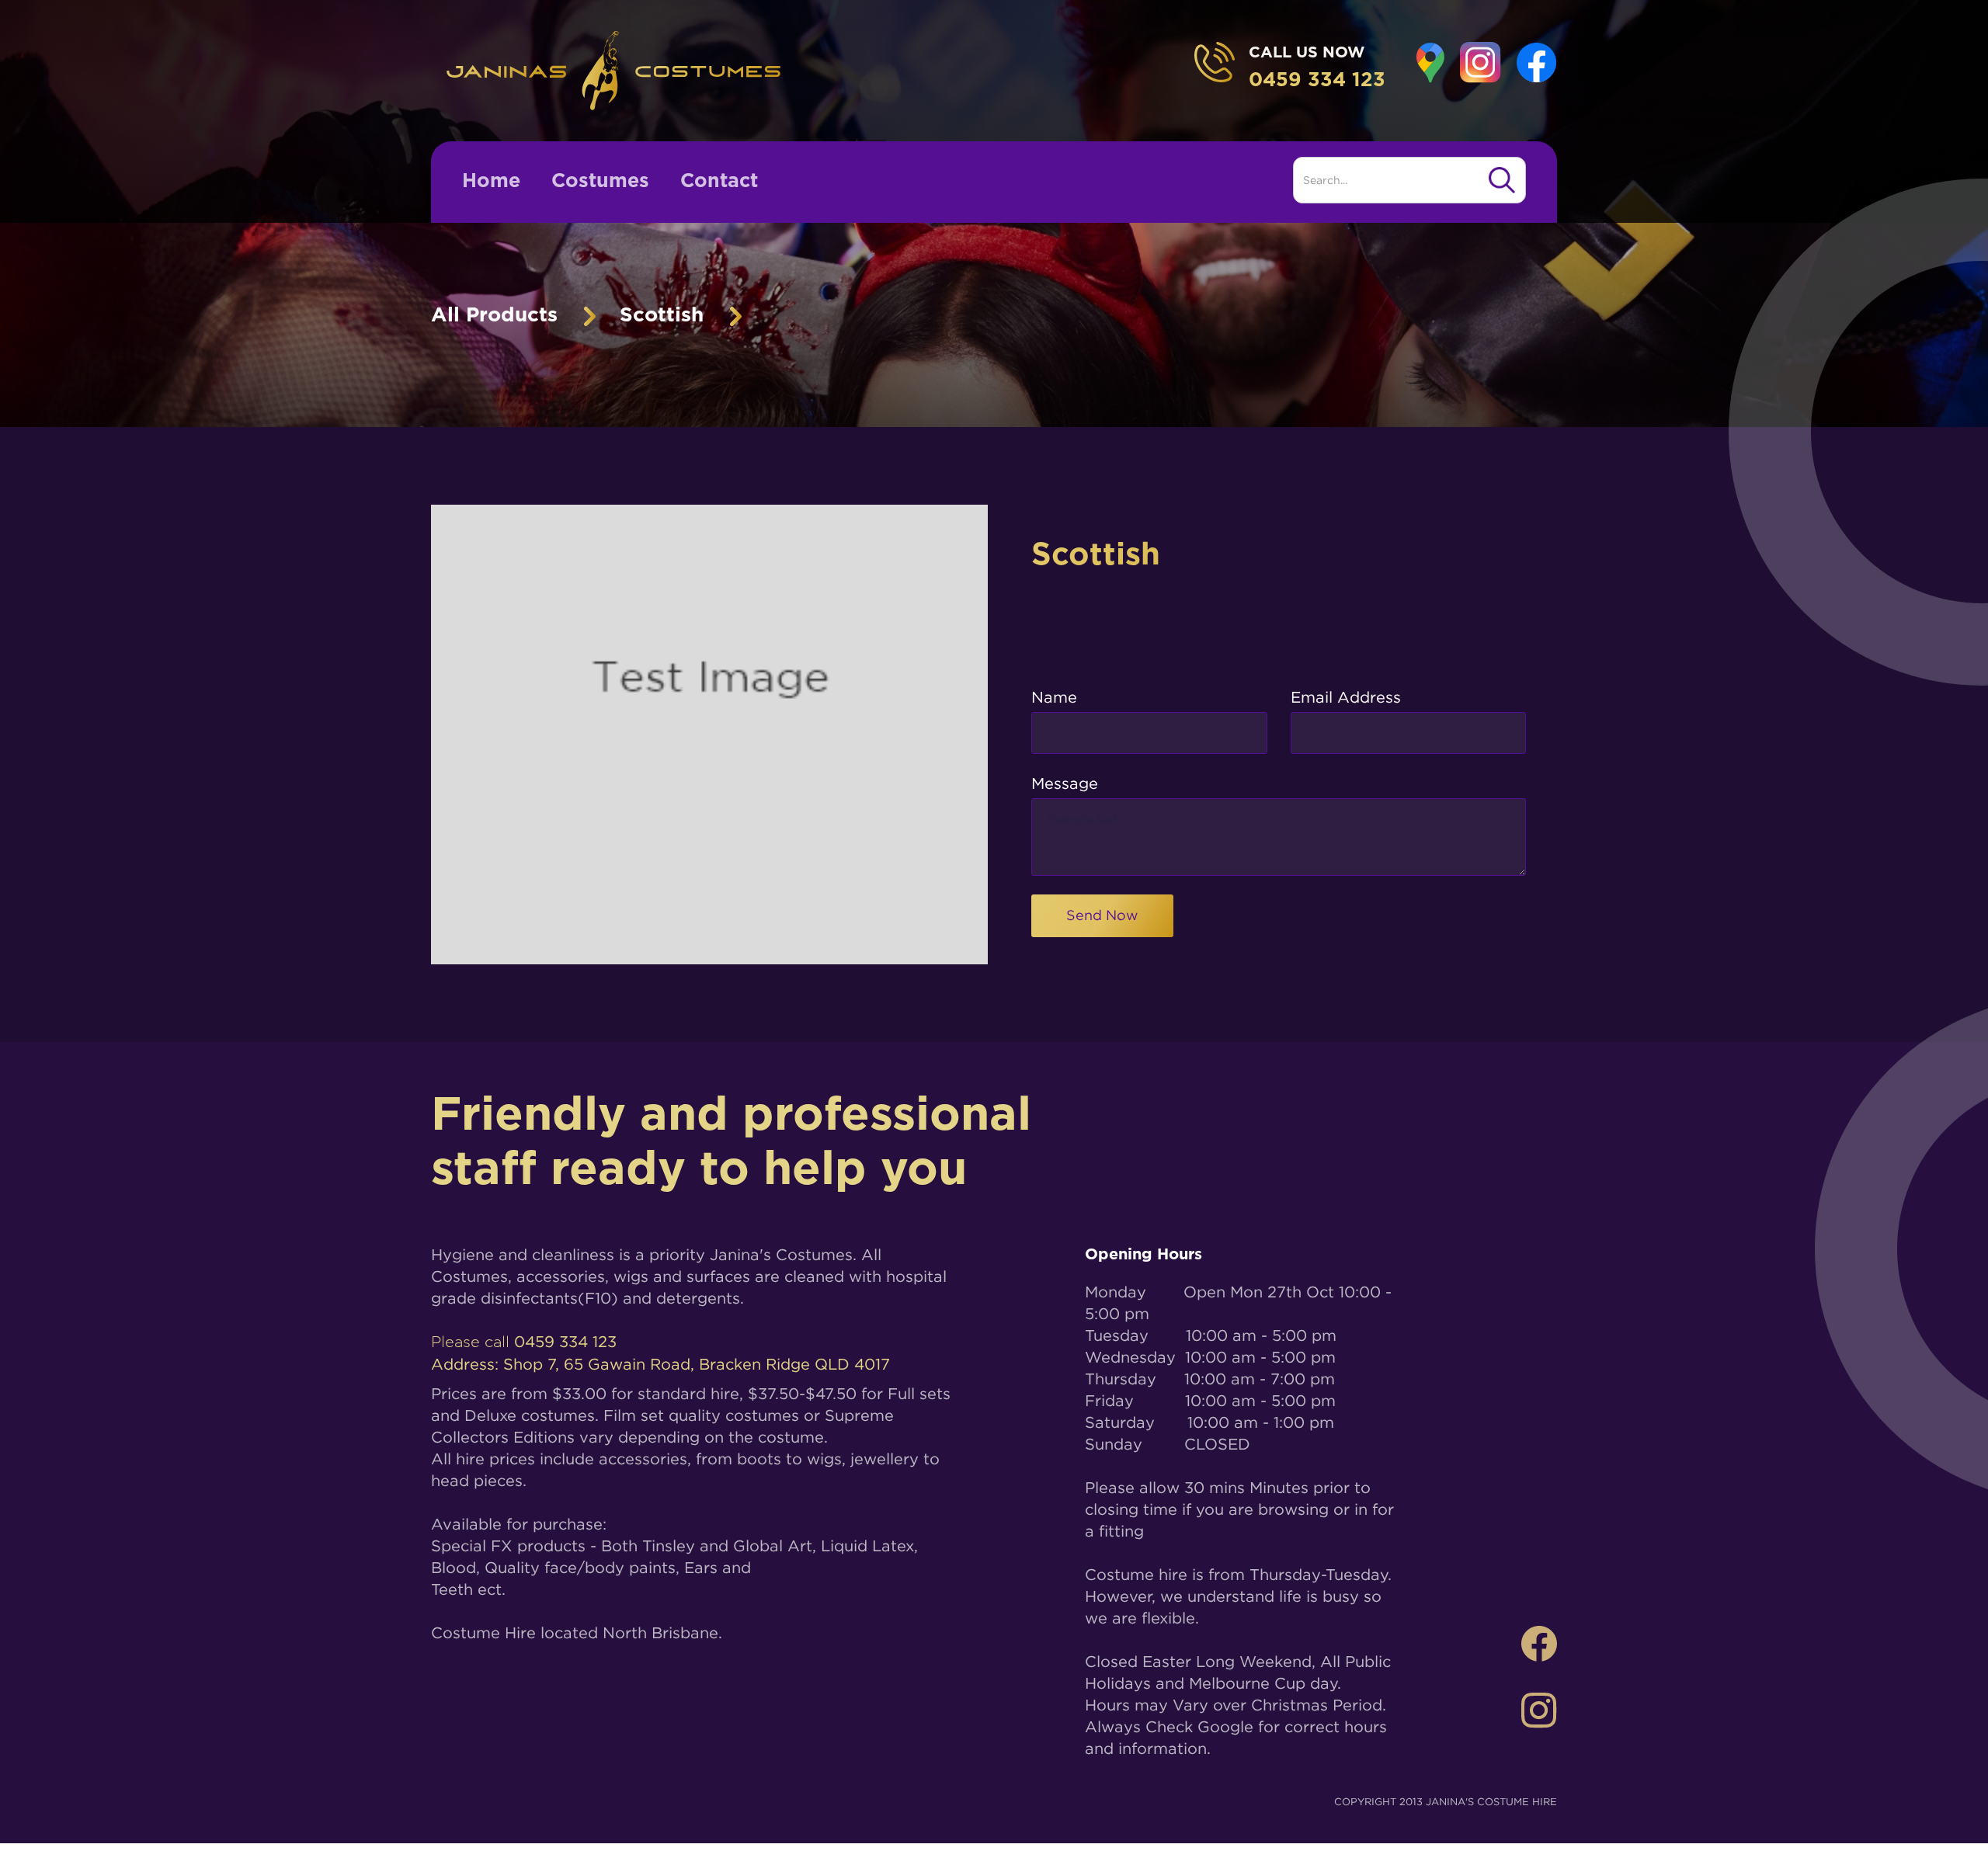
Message (1065, 783)
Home (491, 181)
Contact (719, 181)
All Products (494, 315)
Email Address (1346, 697)
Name (1054, 697)
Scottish (662, 315)
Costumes (600, 181)
